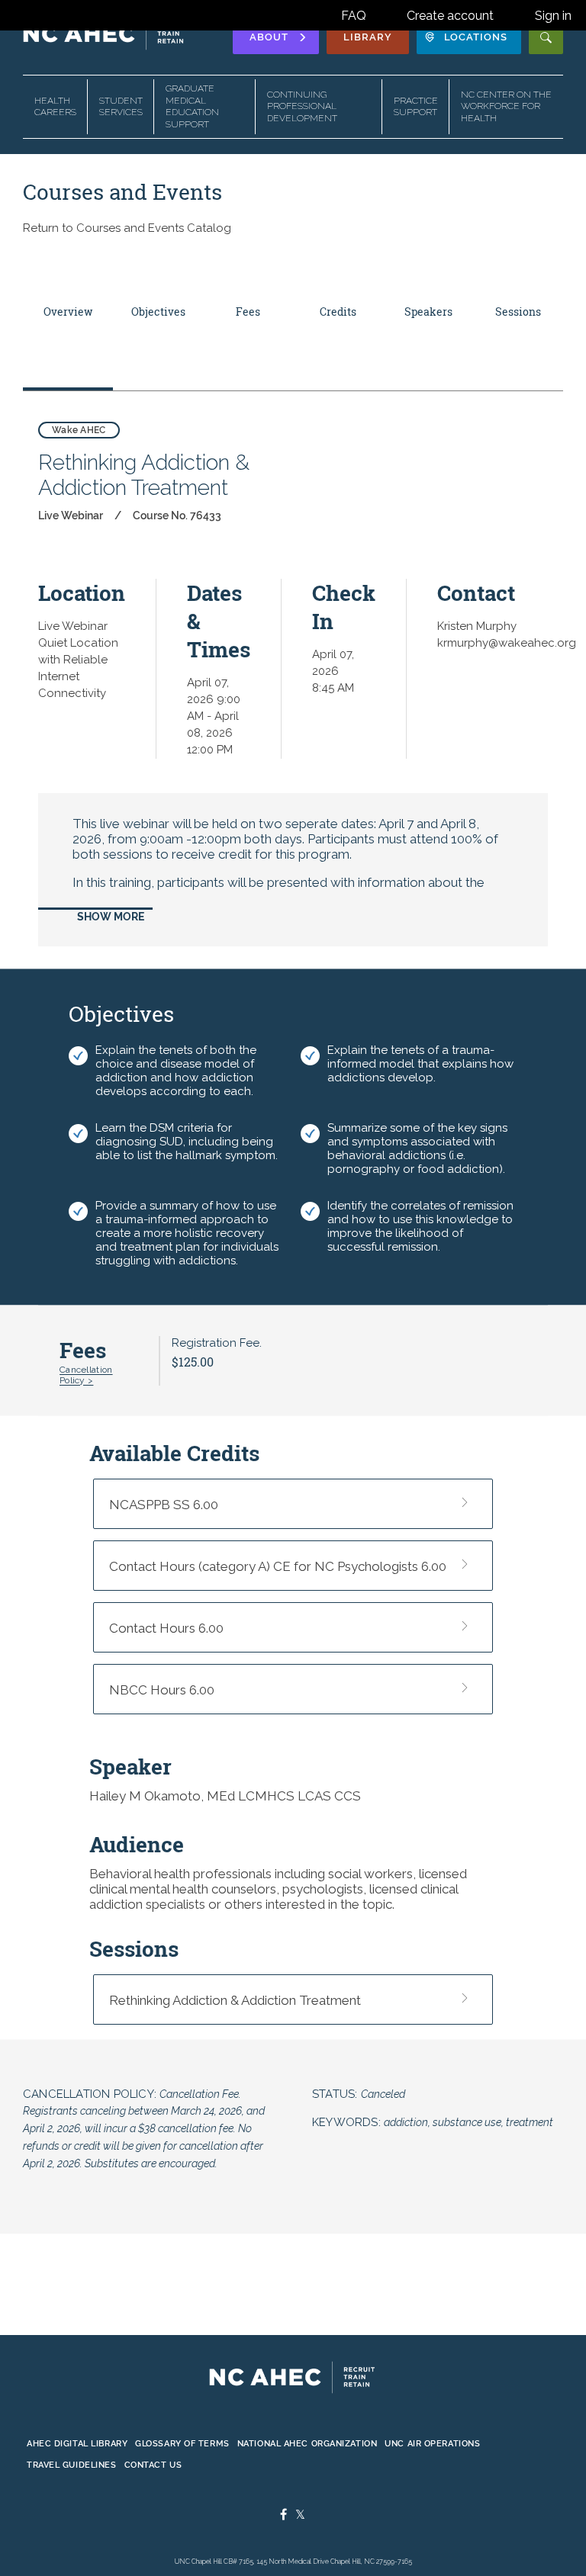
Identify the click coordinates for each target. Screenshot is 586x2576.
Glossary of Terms (182, 2443)
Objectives (158, 312)
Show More (111, 917)
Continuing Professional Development (302, 106)
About (269, 37)
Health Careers (55, 107)
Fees (248, 312)
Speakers (428, 312)
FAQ (354, 16)
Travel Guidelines (72, 2465)
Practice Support (416, 107)
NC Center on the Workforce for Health (506, 106)
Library (368, 37)
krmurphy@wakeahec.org (507, 643)
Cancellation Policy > (86, 1375)
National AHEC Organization (307, 2443)
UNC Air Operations (432, 2443)
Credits (338, 312)
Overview (68, 312)
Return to (127, 228)
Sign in (553, 16)
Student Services (121, 107)
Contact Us (153, 2465)
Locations (476, 37)
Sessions (518, 312)
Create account (450, 16)
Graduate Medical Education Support (192, 106)
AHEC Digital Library (77, 2443)
